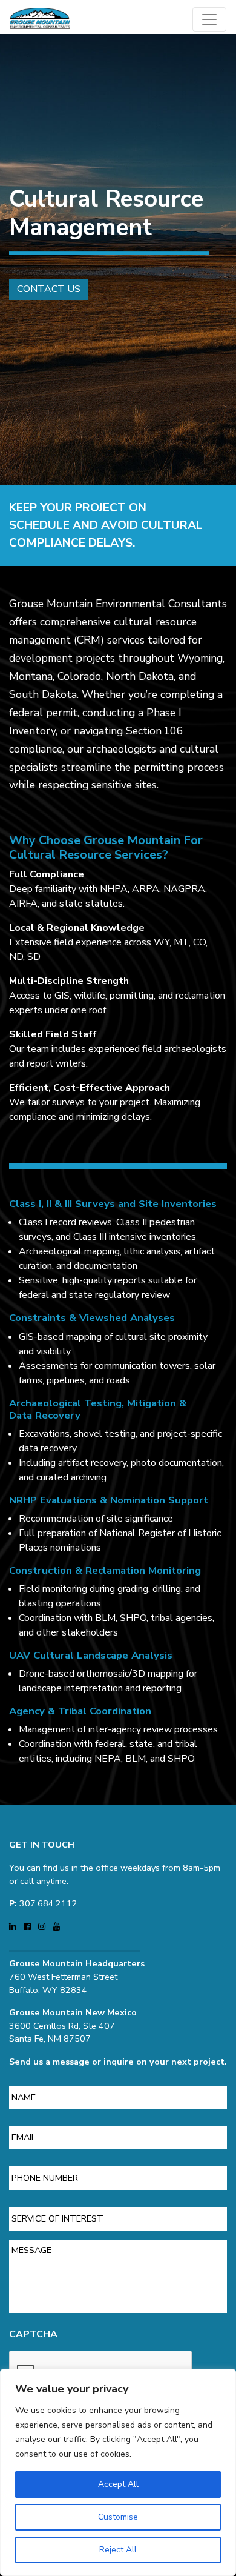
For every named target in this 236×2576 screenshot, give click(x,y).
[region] (118, 2472)
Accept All (118, 2484)
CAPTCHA (33, 2335)
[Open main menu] (209, 19)
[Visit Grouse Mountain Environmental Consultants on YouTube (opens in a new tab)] (56, 1926)
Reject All (118, 2550)
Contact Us (49, 289)
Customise (118, 2517)
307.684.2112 (48, 1903)
